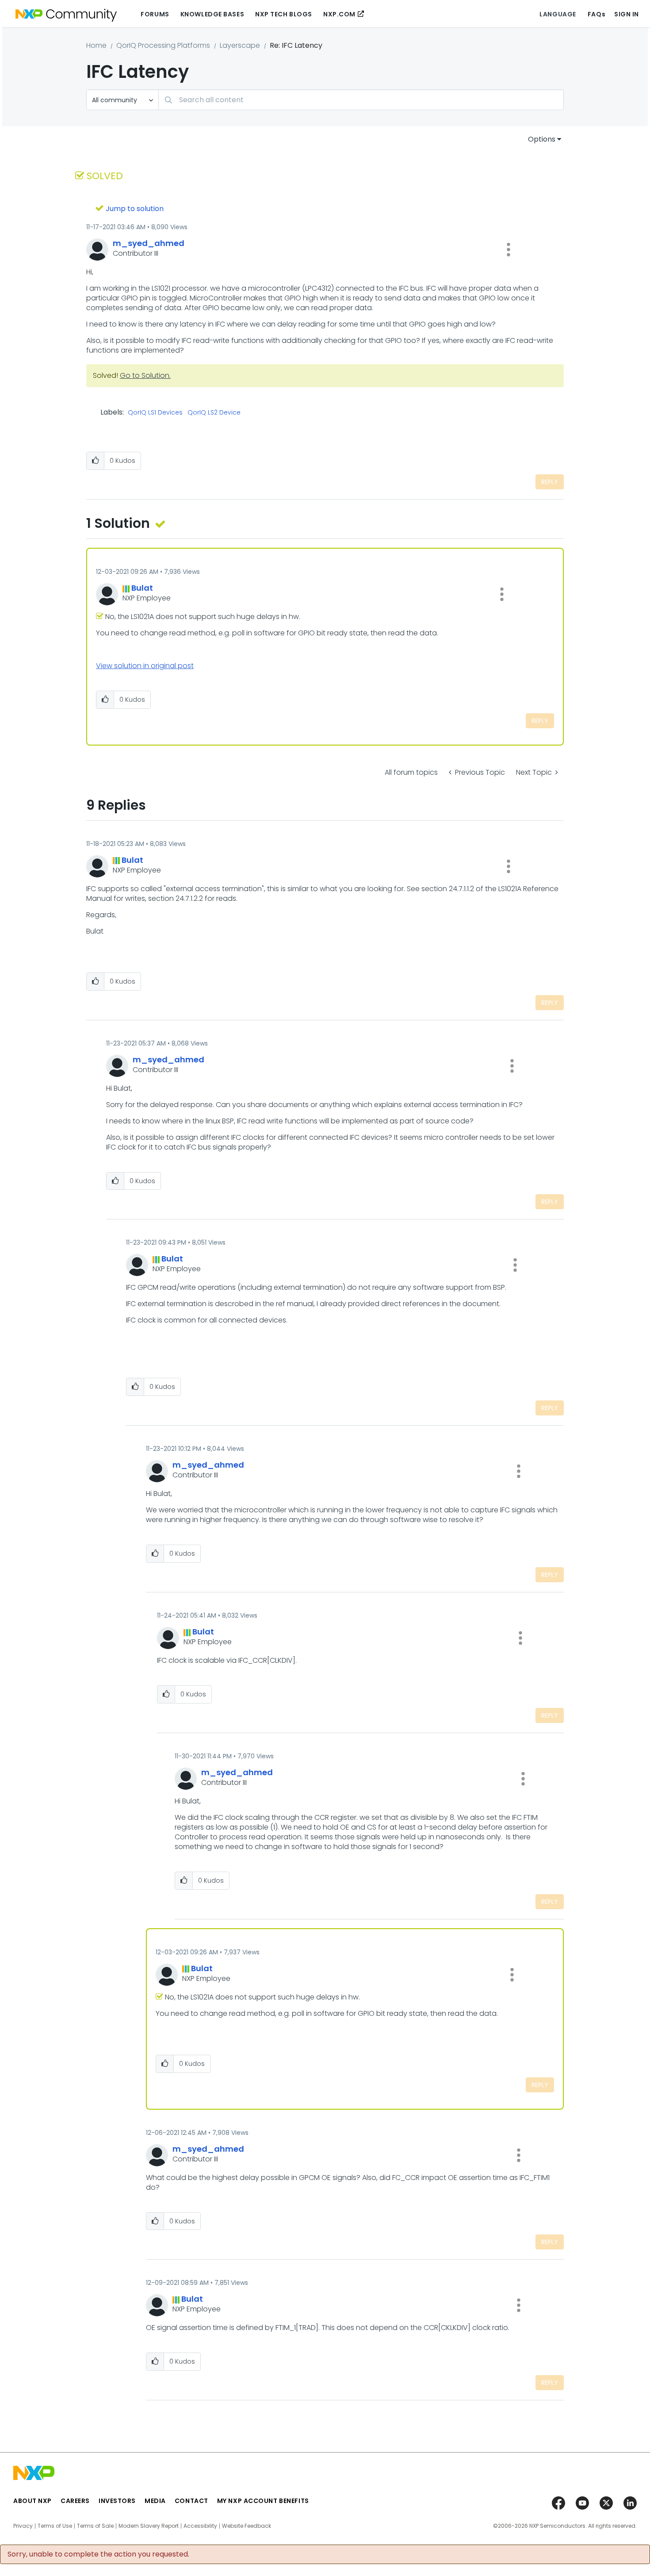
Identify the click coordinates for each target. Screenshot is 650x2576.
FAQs (596, 14)
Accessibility (200, 2526)
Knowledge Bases (212, 14)
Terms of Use (55, 2526)
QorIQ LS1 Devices (155, 413)
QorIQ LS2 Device (214, 413)
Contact (191, 2501)
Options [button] (542, 139)
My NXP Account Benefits (263, 2501)
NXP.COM (339, 14)
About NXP (32, 2501)
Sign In (627, 14)
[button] (509, 250)
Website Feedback (247, 2526)
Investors (117, 2501)
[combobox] (361, 100)
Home (96, 45)
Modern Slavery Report (149, 2526)
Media (155, 2501)
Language (558, 14)
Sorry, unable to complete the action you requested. (98, 2554)
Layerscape (240, 45)
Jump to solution (135, 209)
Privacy (23, 2526)
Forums (155, 14)
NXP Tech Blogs (284, 14)
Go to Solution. (145, 375)
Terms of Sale (95, 2526)
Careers (75, 2501)
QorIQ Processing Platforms (163, 45)
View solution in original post (145, 666)
